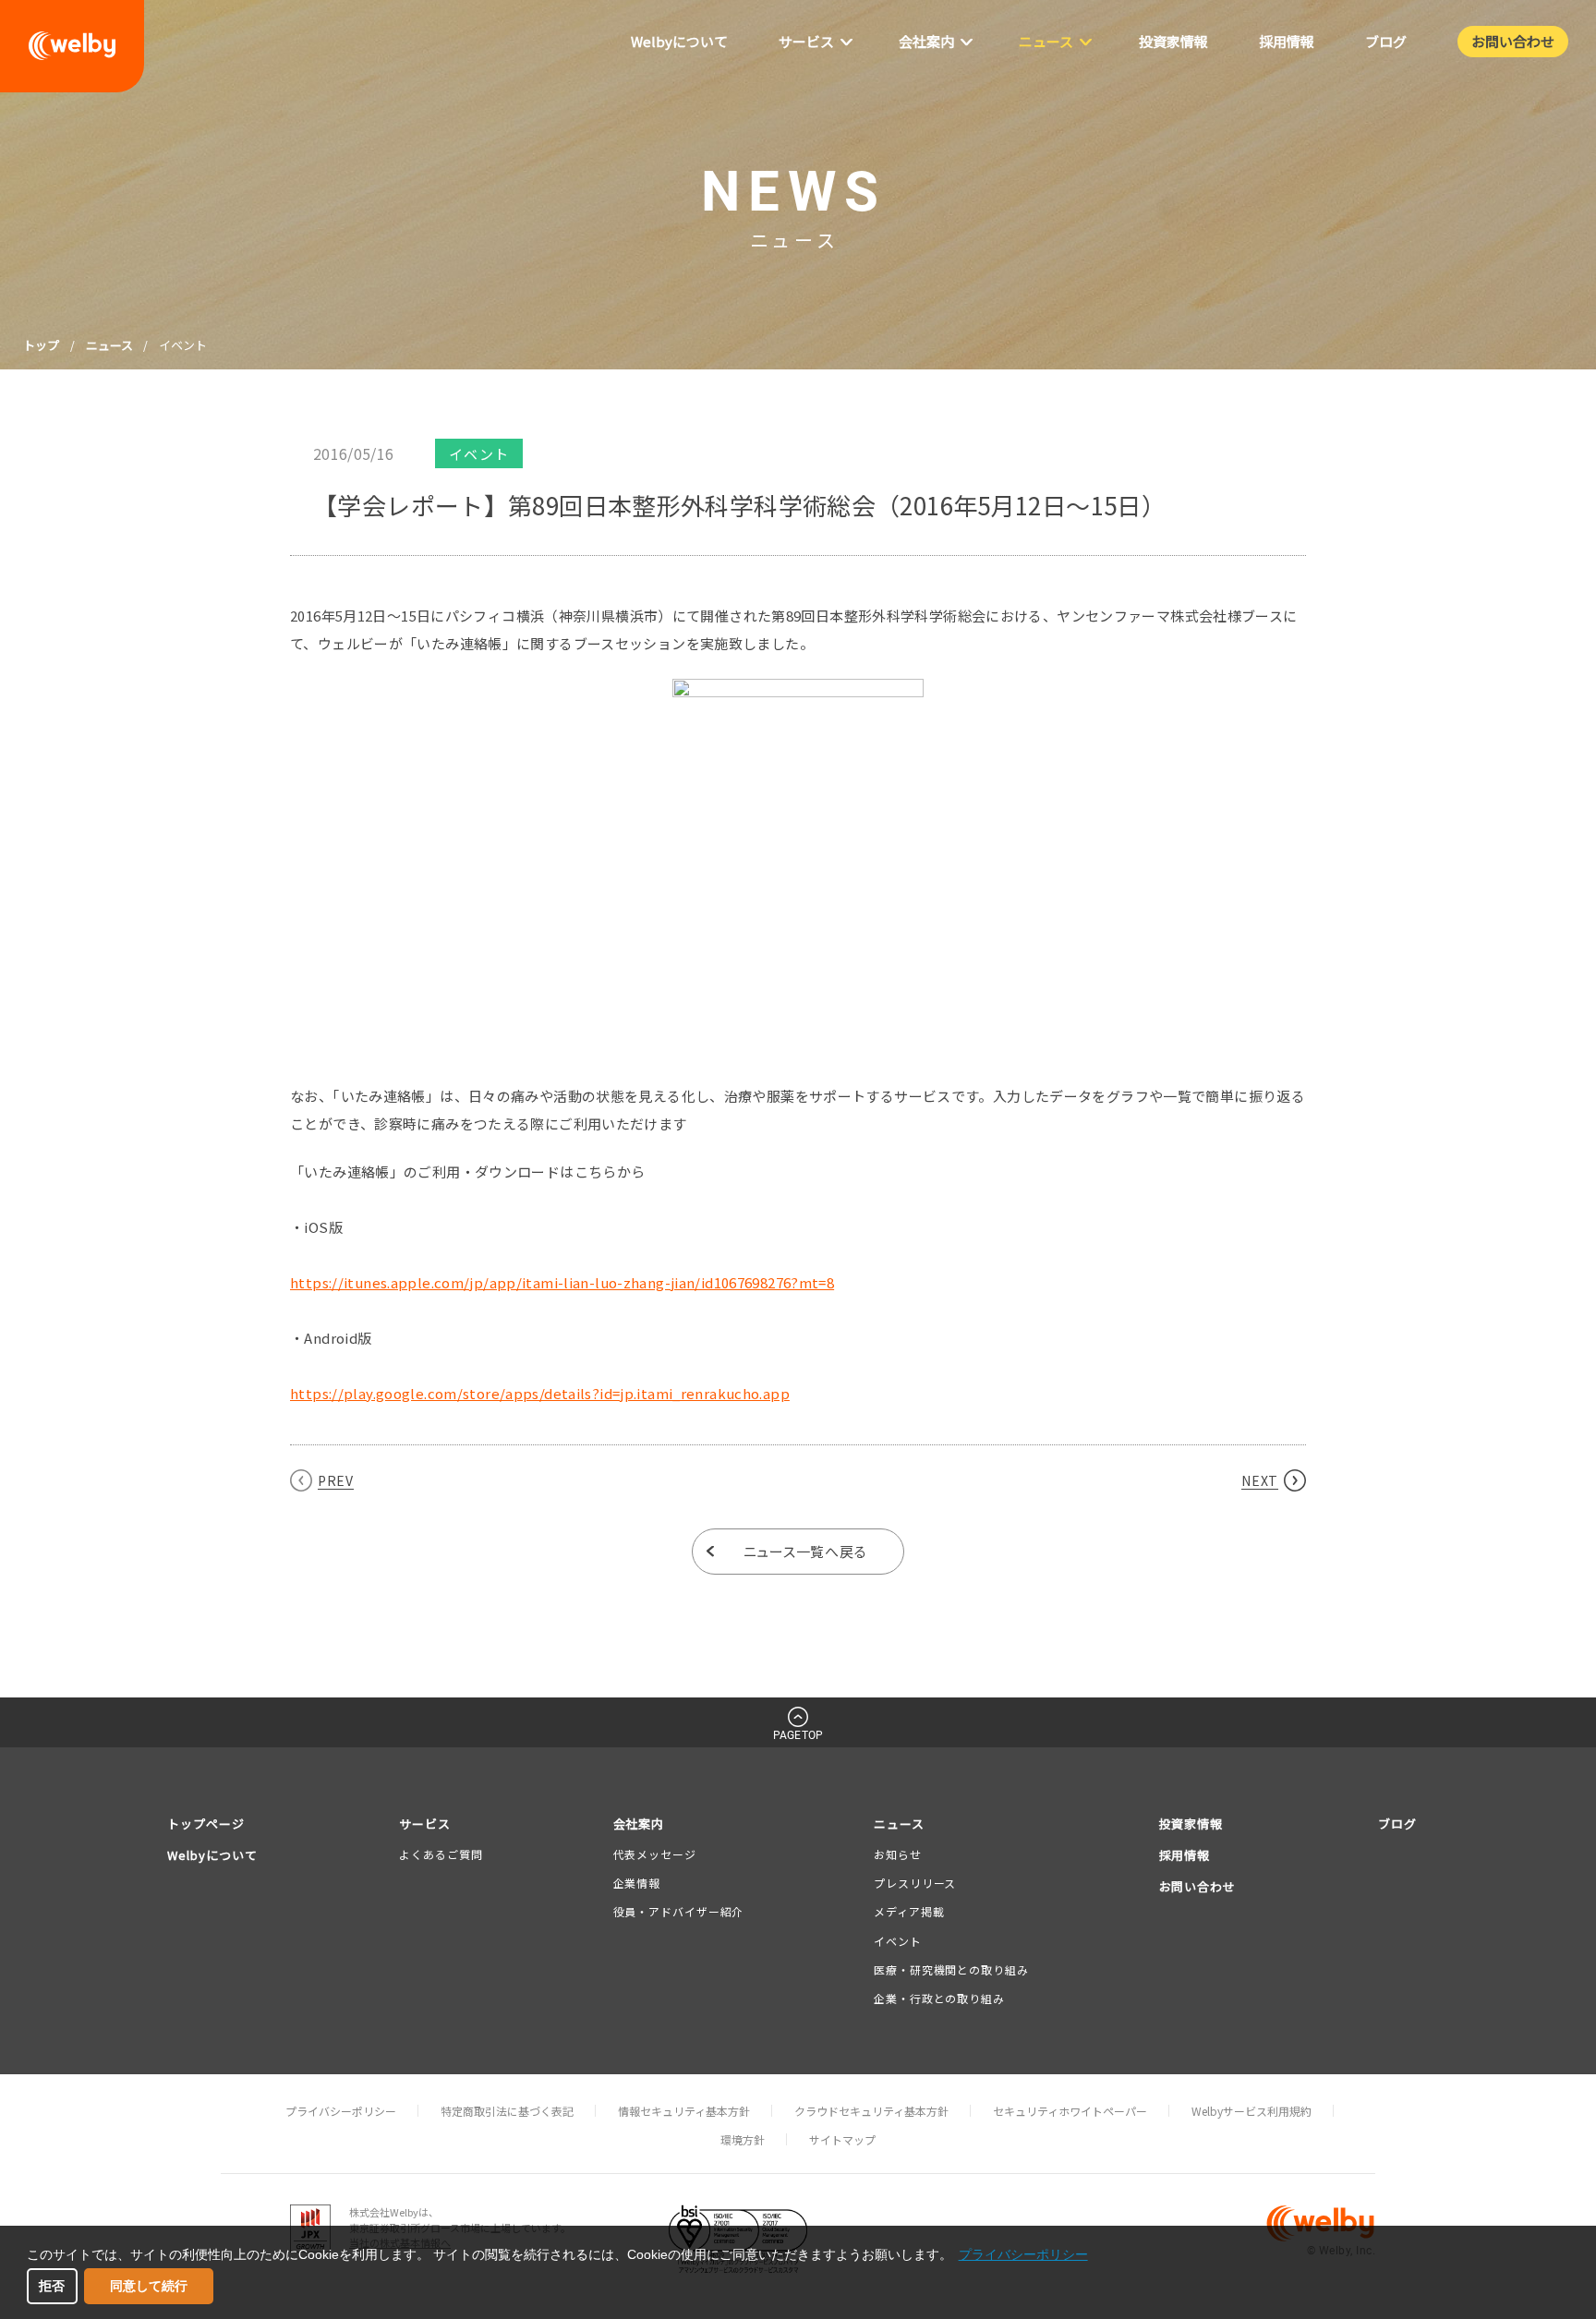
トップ (41, 345)
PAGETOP (798, 1735)
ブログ (1397, 1824)
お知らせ (898, 1854)
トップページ (206, 1824)
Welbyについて (212, 1855)
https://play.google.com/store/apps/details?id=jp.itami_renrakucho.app (540, 1393)
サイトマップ (842, 2139)
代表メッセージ (655, 1854)
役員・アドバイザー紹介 (679, 1911)
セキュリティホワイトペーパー (1070, 2111)
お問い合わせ (1198, 1886)
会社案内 (639, 1824)
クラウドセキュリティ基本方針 (871, 2111)
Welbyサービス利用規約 (1251, 2111)
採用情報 (1185, 1855)
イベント (898, 1941)
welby (72, 46)
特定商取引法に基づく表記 (507, 2111)
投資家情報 (1191, 1824)
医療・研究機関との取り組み (951, 1969)
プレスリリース (915, 1883)
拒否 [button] (52, 2286)
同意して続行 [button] (149, 2286)
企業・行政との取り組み (939, 1998)
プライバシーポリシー (341, 2111)
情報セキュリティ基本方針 (684, 2111)
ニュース (109, 345)
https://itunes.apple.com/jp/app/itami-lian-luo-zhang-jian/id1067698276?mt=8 (562, 1282)
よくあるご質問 (441, 1854)
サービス (425, 1824)
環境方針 (743, 2139)
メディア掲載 (909, 1911)
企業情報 (637, 1883)
